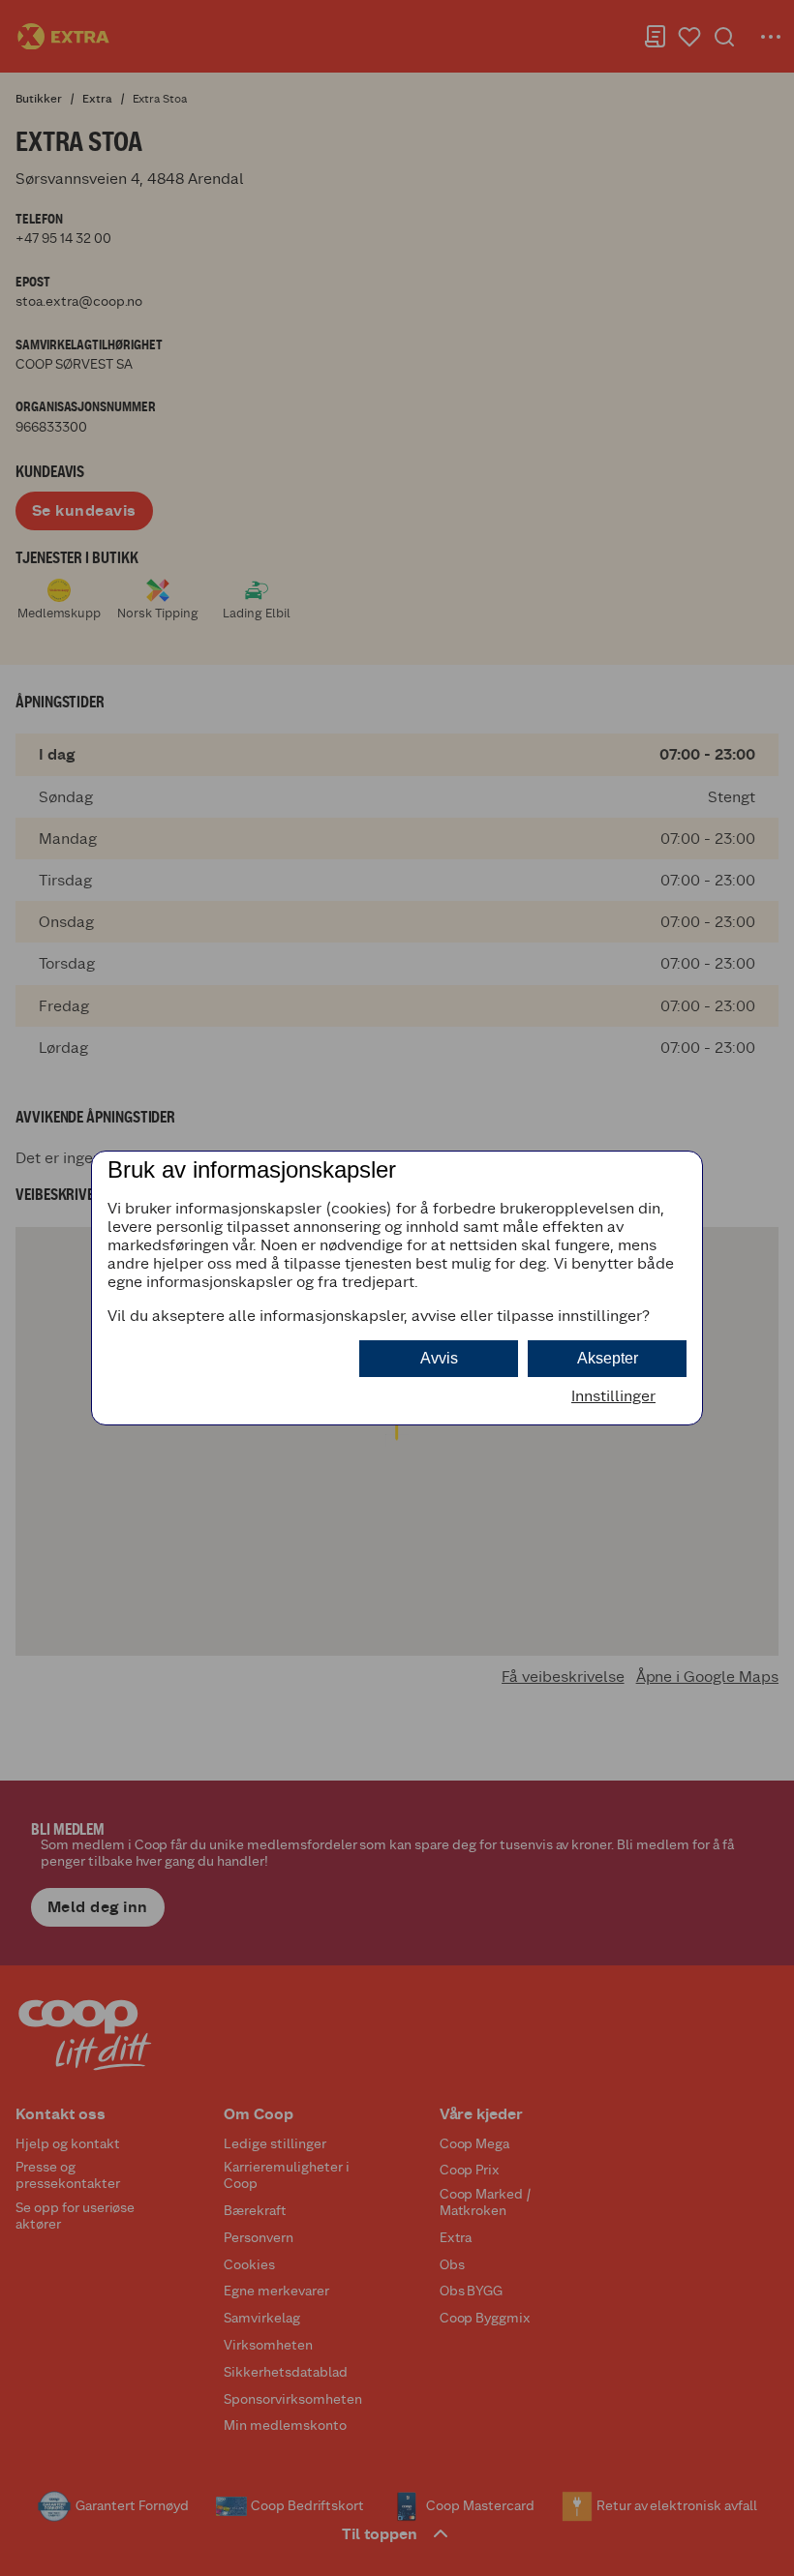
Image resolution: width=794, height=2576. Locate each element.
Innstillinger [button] (613, 1396)
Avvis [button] (439, 1358)
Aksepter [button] (608, 1358)
